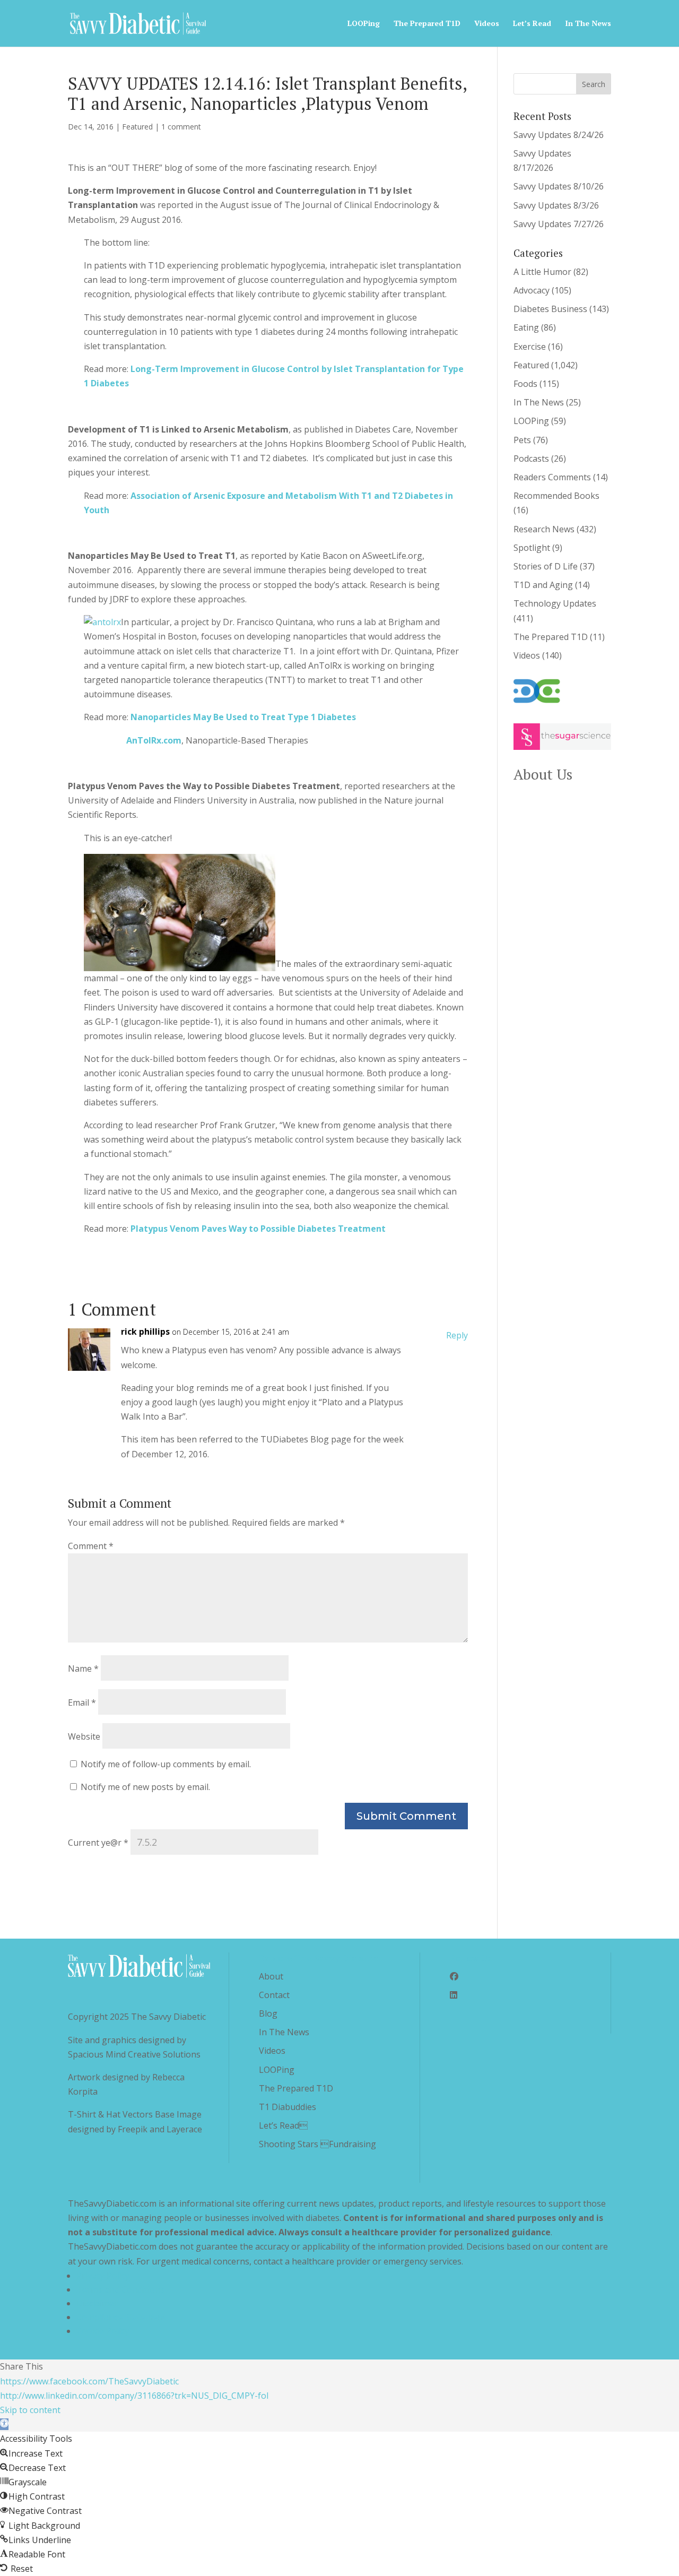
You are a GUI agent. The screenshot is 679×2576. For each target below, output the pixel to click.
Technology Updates (555, 603)
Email (82, 1702)
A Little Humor (542, 272)
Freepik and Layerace (160, 2129)
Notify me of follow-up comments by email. (166, 1764)
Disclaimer (97, 2303)
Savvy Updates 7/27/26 (559, 224)
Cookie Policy (103, 2331)
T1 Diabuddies (288, 2107)
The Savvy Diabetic (168, 2017)
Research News (544, 529)
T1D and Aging (543, 585)
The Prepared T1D (427, 24)
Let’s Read (532, 24)
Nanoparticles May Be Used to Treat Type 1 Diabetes (243, 717)
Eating (526, 327)
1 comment (181, 127)
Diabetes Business (550, 309)
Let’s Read (283, 2125)
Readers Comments (552, 477)
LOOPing (364, 24)
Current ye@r (98, 1843)
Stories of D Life (546, 566)
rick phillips (145, 1332)
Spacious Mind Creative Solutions (134, 2054)
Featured (137, 127)
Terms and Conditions (120, 2289)
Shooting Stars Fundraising (317, 2144)
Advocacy (532, 290)
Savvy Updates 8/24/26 (559, 135)
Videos (487, 24)
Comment (91, 1546)
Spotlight (532, 548)
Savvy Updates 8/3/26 (556, 205)
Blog (268, 2013)
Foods (525, 384)
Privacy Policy (103, 2276)
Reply (457, 1335)
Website (84, 1736)
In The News (588, 24)
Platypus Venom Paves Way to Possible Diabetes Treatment (258, 1229)
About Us (543, 774)
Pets (522, 440)
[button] (4, 2424)
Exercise (530, 347)
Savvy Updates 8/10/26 (559, 186)
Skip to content (30, 2410)
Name (83, 1669)
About (271, 1976)
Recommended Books (556, 496)
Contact (274, 1995)
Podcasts (531, 459)
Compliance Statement (121, 2317)
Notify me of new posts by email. (145, 1787)
